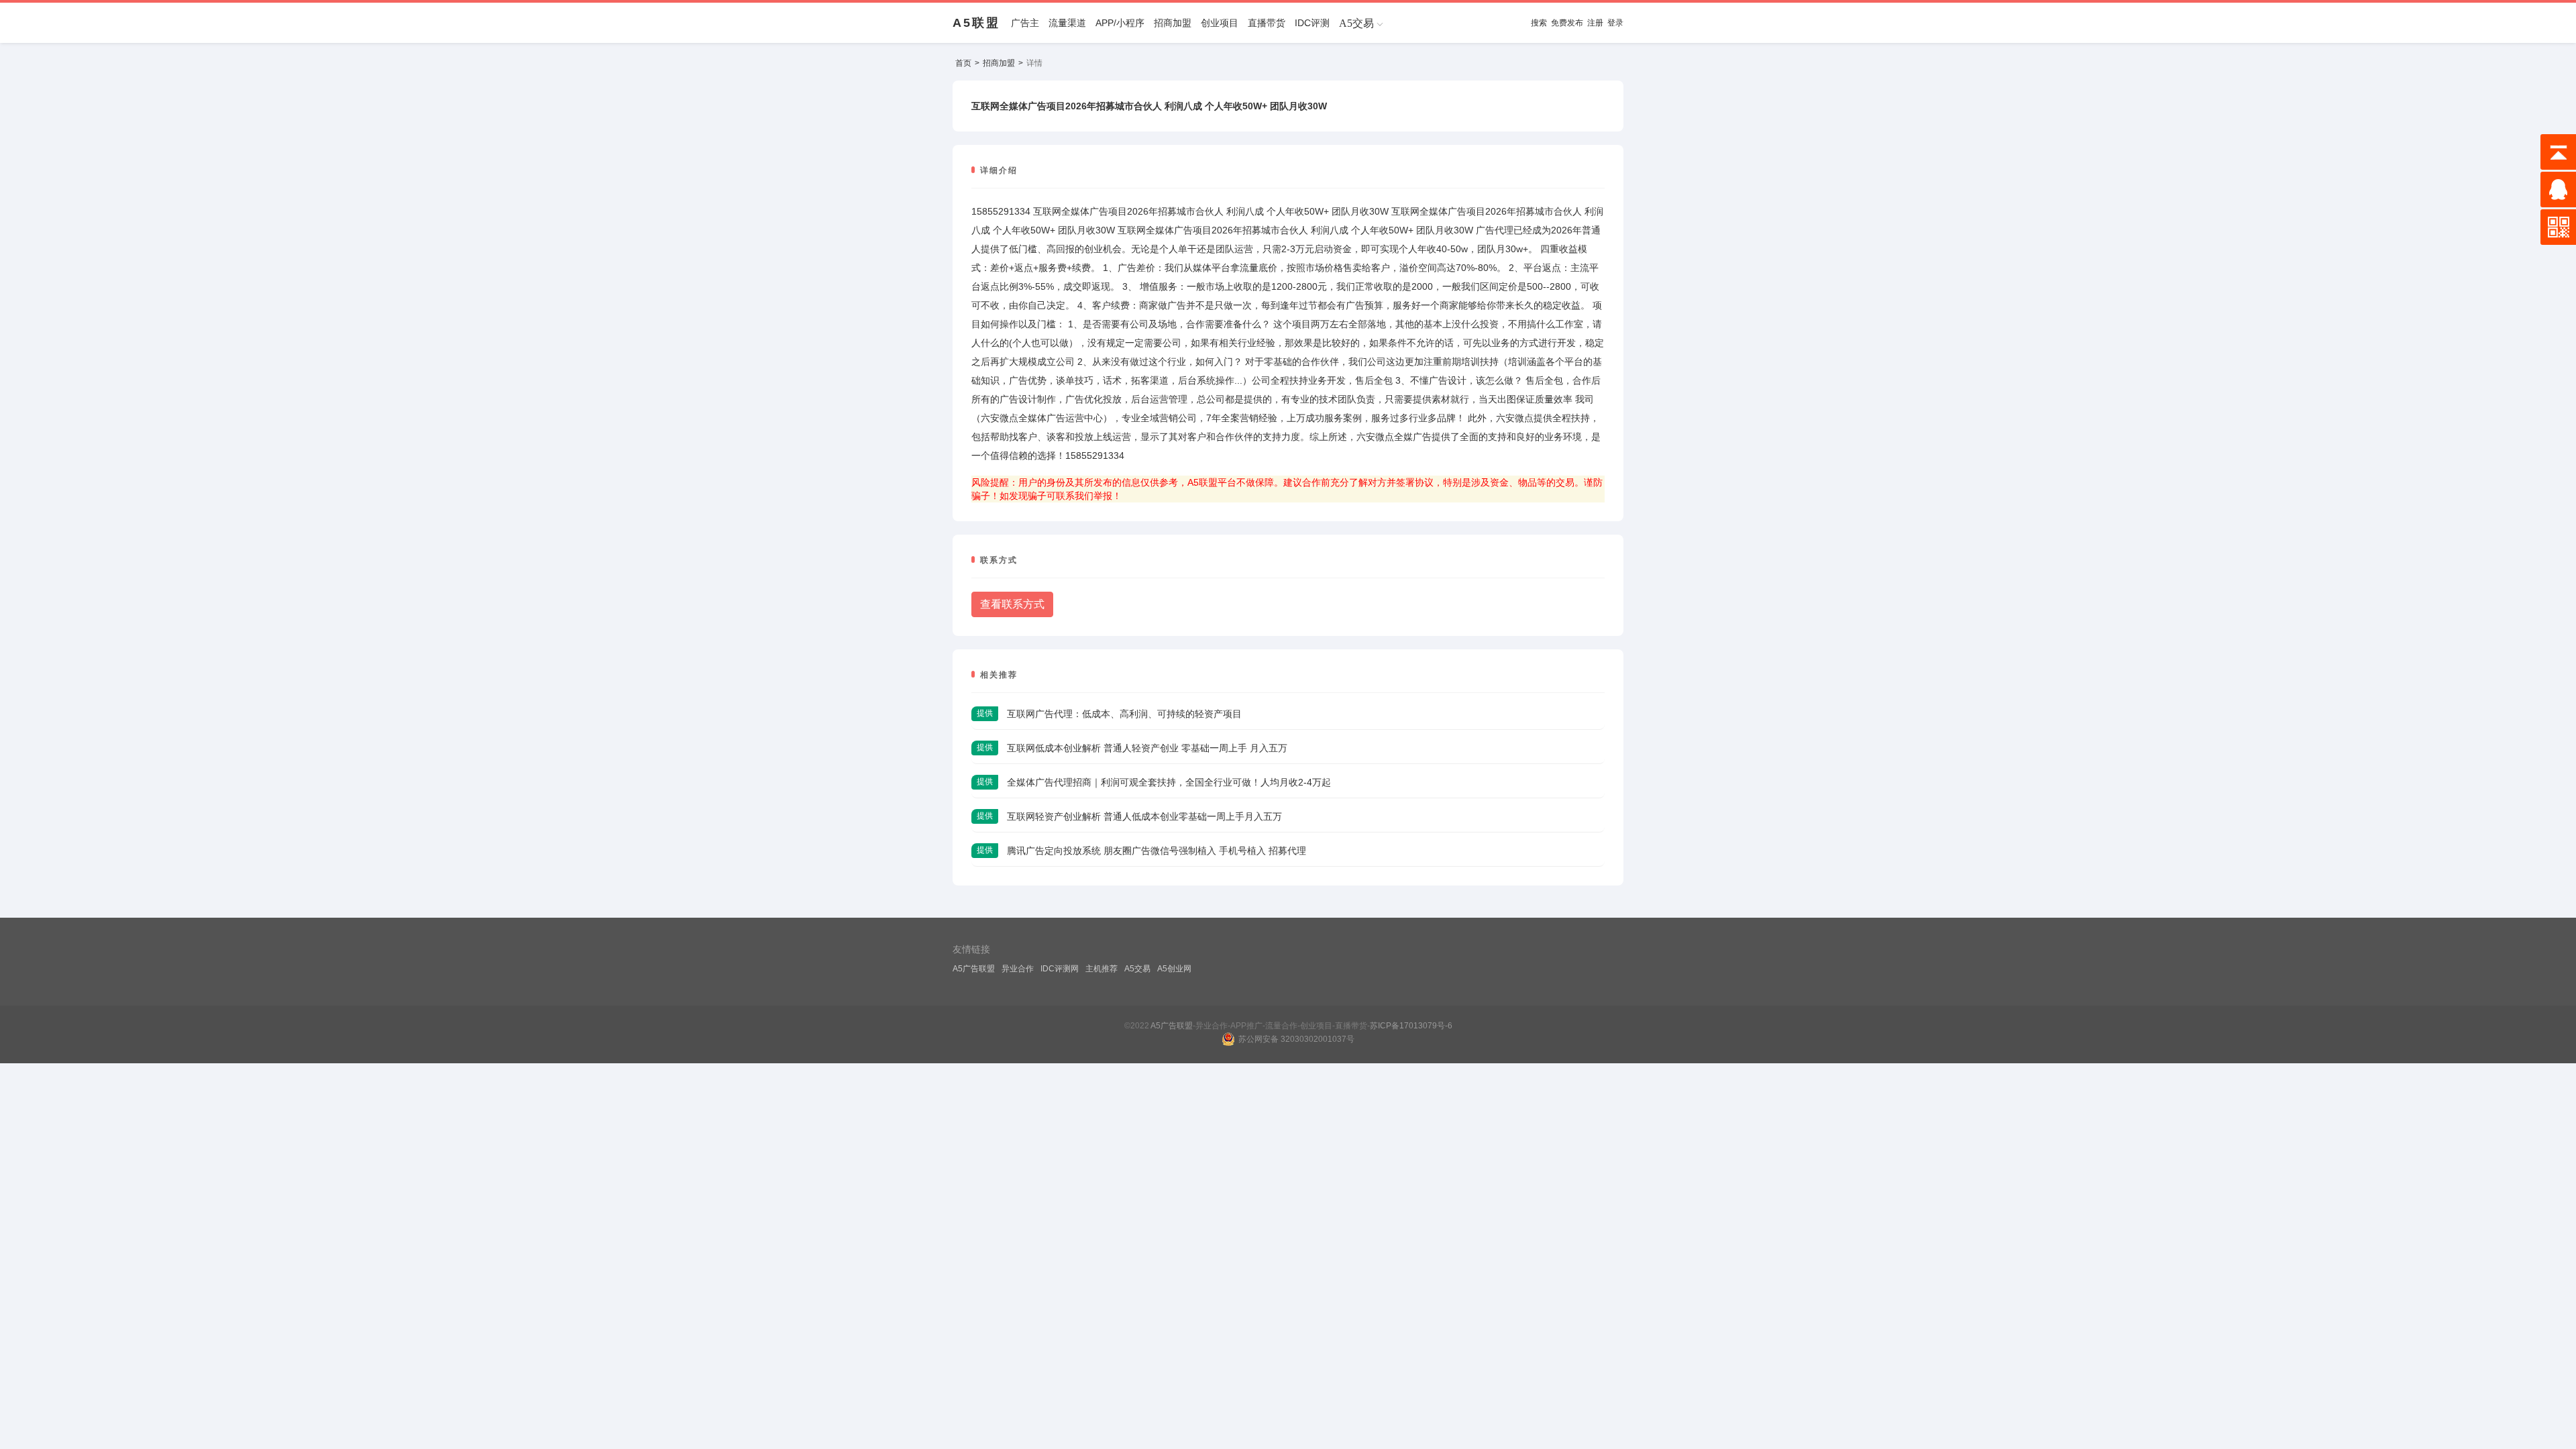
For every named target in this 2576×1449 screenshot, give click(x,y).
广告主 (1025, 23)
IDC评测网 (1060, 969)
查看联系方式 (1012, 604)
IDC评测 (1312, 23)
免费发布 (1567, 23)
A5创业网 (1174, 969)
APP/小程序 (1120, 23)
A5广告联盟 (974, 969)
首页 (963, 63)
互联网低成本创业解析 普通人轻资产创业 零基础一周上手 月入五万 (1147, 748)
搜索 (1539, 23)
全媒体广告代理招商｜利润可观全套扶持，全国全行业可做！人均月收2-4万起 (1169, 782)
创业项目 (1220, 23)
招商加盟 (1173, 23)
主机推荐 (1102, 969)
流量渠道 (1067, 23)
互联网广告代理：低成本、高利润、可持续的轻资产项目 (1124, 714)
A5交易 (1137, 969)
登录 (1615, 23)
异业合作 (1018, 969)
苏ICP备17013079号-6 (1411, 1026)
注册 (1595, 23)
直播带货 (1267, 23)
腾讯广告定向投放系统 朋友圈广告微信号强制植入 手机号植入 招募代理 (1157, 851)
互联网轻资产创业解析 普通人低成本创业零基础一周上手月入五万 (1144, 816)
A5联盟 (976, 23)
